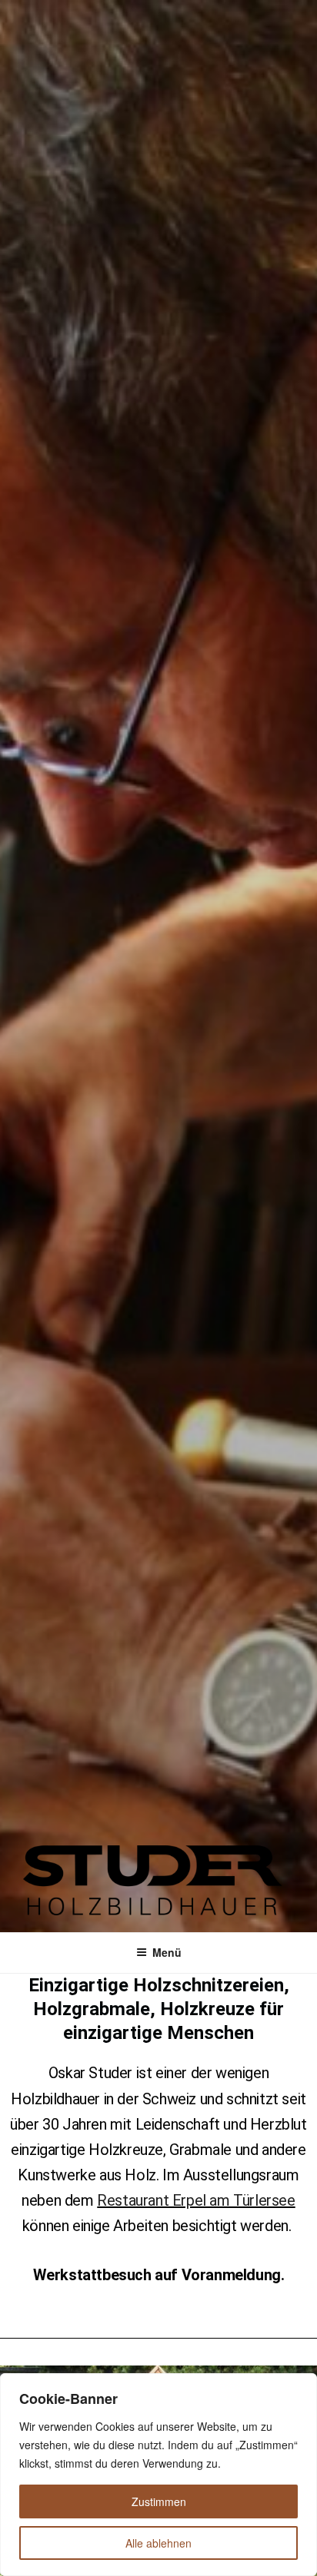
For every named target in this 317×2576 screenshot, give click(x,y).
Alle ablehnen (158, 2543)
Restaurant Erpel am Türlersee (196, 2200)
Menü (167, 1952)
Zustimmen (159, 2501)
